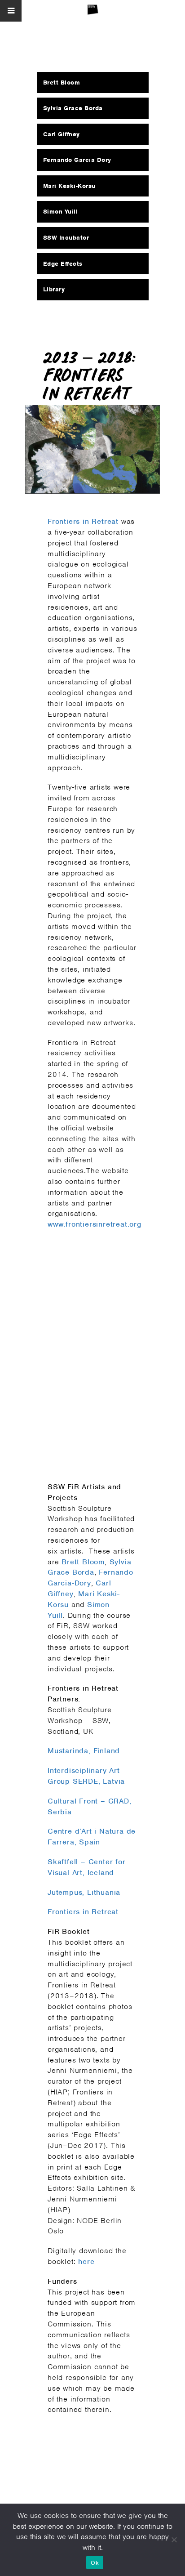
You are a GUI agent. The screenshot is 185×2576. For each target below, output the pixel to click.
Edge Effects (63, 264)
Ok (95, 2563)
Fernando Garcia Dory (77, 160)
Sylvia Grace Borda (73, 108)
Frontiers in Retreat (83, 521)
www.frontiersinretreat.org (95, 1224)
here (86, 2261)
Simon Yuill (61, 212)
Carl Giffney (62, 134)
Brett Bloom (83, 1562)
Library (54, 289)
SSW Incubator (66, 238)
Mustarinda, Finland (84, 1751)
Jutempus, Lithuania (84, 1892)
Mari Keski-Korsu (69, 186)
